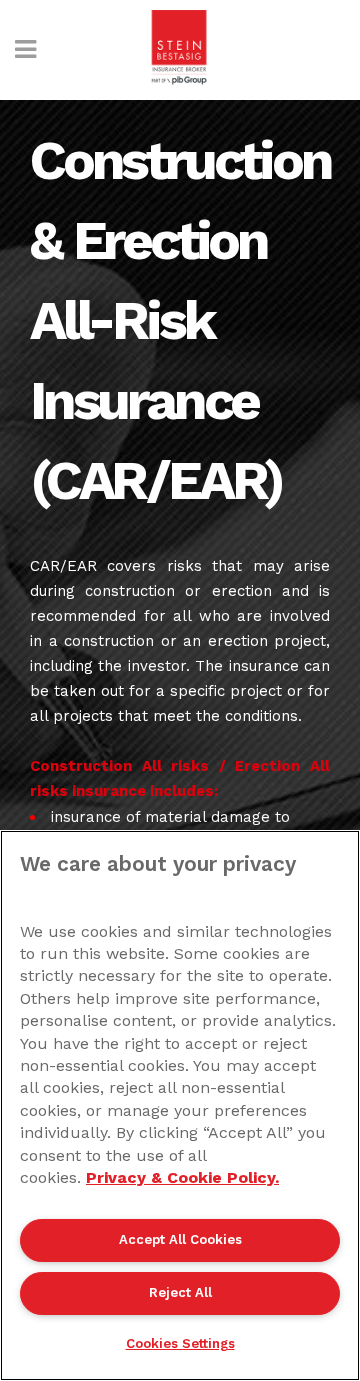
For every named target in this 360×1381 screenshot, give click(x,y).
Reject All (180, 1292)
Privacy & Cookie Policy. (182, 1177)
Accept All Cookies (180, 1239)
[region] (180, 1105)
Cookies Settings (180, 1343)
